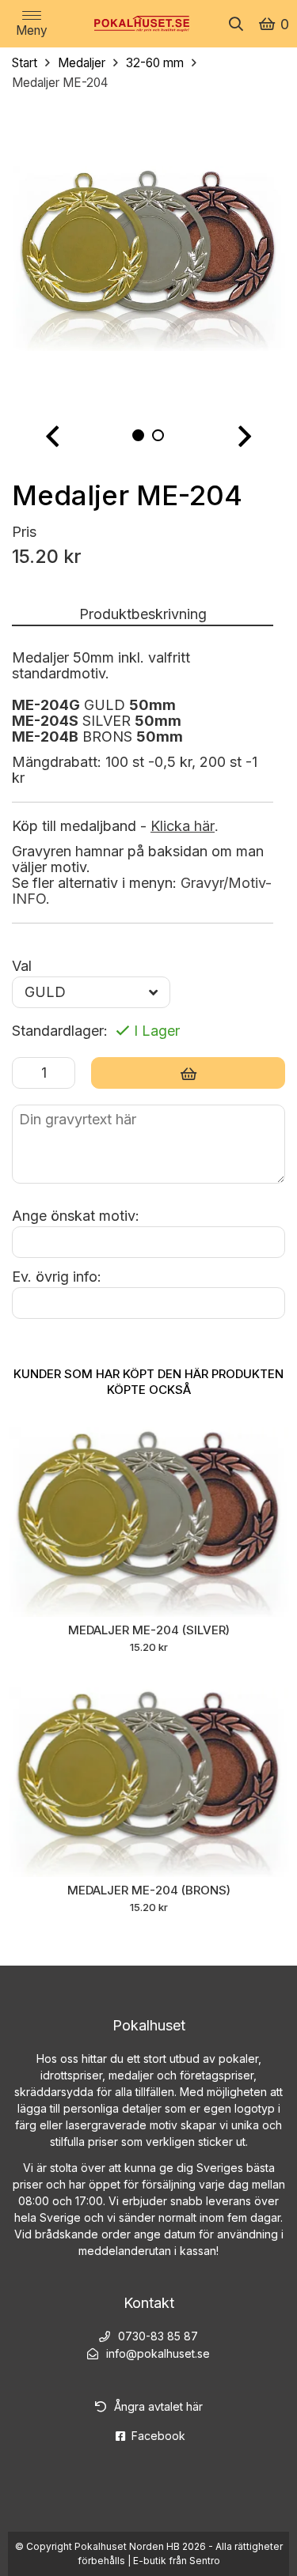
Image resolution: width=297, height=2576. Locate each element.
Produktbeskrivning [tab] (143, 614)
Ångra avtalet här (158, 2406)
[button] (52, 437)
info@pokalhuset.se (158, 2353)
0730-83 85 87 (158, 2336)
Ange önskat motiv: (76, 1216)
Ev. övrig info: (57, 1277)
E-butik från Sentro (177, 2561)
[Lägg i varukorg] (188, 1073)
